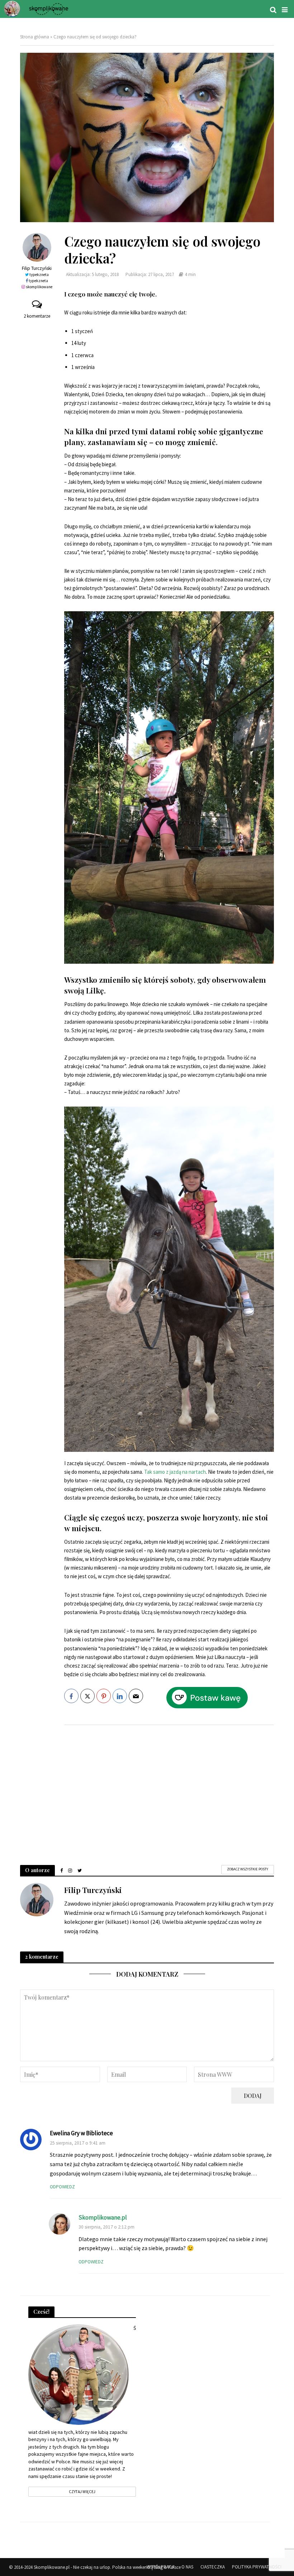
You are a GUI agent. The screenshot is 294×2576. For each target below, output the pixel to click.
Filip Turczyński (37, 268)
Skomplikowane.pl (103, 2217)
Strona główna (35, 37)
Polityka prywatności (257, 2567)
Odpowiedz (62, 2187)
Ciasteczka (213, 2567)
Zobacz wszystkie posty (248, 1869)
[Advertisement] (169, 1788)
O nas (187, 2567)
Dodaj (253, 2096)
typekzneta (39, 275)
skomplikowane (39, 287)
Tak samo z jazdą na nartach (175, 1472)
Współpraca (160, 2567)
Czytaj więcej (82, 2492)
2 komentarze (37, 316)
